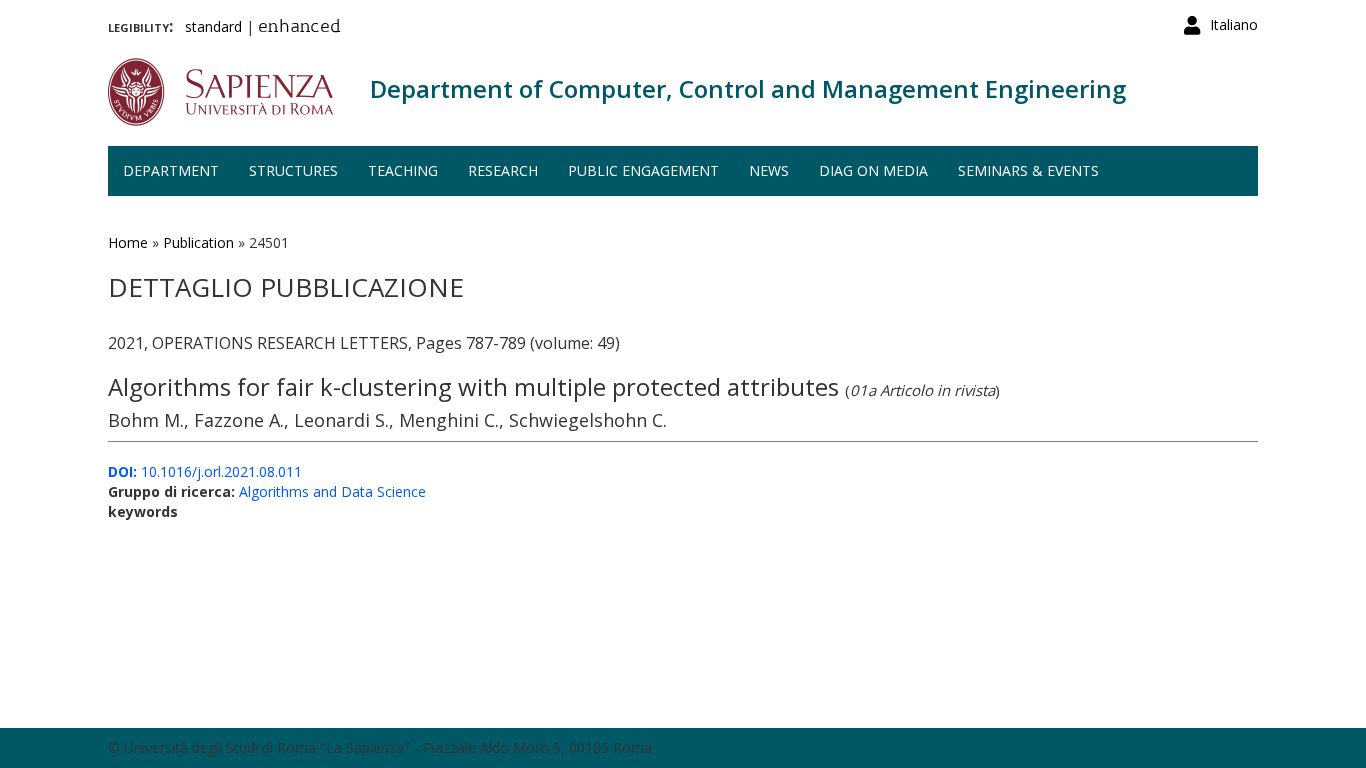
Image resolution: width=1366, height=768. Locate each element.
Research (503, 170)
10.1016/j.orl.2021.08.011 (205, 471)
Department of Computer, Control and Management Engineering (748, 88)
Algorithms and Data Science (332, 491)
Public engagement (643, 170)
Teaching (403, 170)
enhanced (299, 28)
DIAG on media (873, 170)
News (769, 170)
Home (128, 242)
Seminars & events (1028, 170)
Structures (293, 170)
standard (213, 26)
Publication (198, 242)
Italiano (1234, 24)
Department (171, 170)
